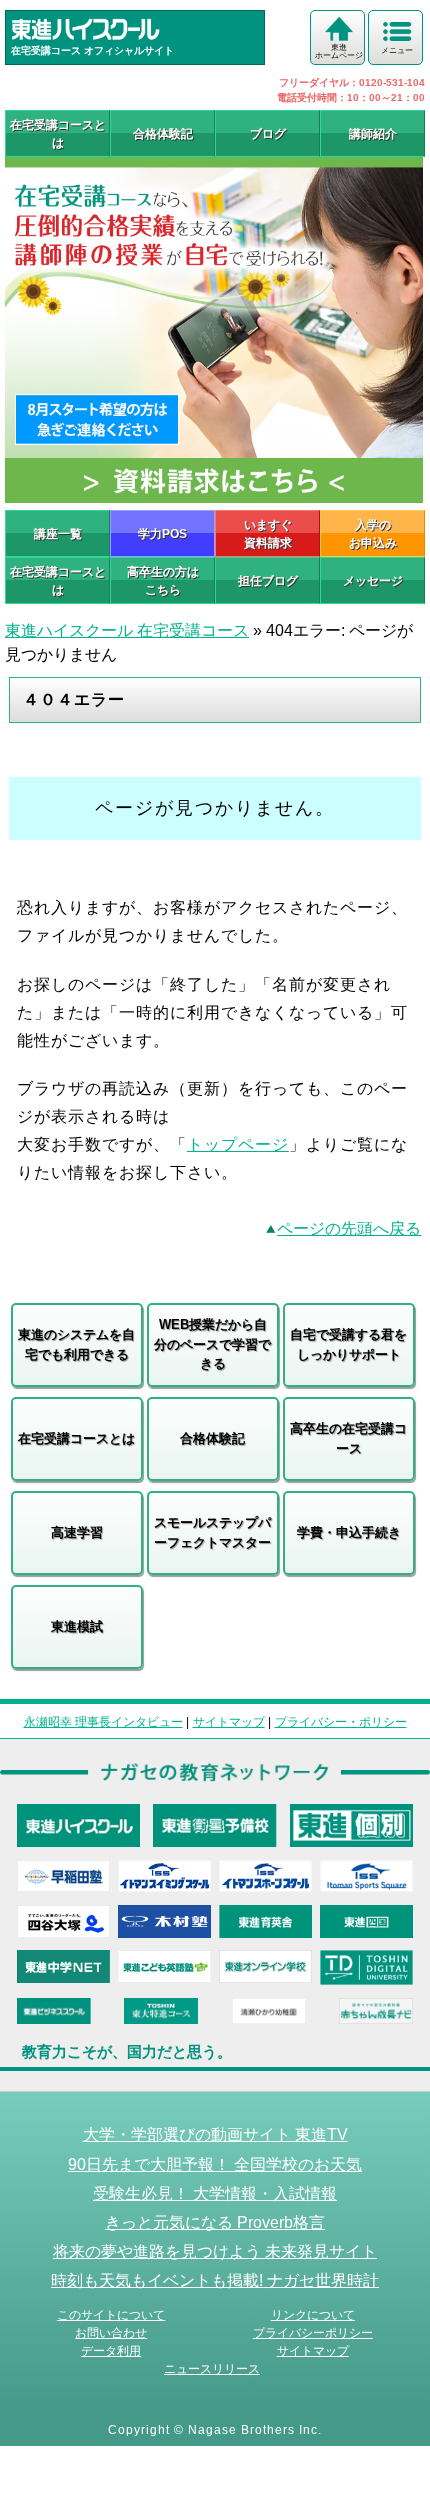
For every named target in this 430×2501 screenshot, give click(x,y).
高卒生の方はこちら (163, 581)
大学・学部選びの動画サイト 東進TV (215, 2134)
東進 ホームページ (339, 51)
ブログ (268, 134)
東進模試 (77, 1626)
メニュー (397, 50)
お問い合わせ (111, 2333)
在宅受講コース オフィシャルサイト (92, 50)
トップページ (238, 1144)
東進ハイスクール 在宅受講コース (127, 630)
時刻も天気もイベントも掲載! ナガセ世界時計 (215, 2280)
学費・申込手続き (349, 1532)
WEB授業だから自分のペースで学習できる (212, 1344)
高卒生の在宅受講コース (348, 1438)
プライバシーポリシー (313, 2333)
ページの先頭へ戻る (349, 1228)
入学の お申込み (373, 534)
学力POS (162, 534)
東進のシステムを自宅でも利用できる (76, 1344)
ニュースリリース (212, 2369)
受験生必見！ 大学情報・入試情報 (215, 2193)
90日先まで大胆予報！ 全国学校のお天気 (215, 2164)
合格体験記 (163, 134)
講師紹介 (373, 134)
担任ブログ (268, 581)
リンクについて (313, 2315)
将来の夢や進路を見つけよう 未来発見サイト (215, 2251)
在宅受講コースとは (58, 134)
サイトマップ (229, 1722)
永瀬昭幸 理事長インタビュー (103, 1722)
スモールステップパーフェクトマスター (212, 1532)
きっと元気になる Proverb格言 (215, 2222)
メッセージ (373, 581)
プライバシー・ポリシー (341, 1722)
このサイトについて (111, 2315)
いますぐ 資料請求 (268, 534)
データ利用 (111, 2351)
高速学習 (77, 1532)
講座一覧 (58, 534)
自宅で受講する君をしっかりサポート (348, 1344)
